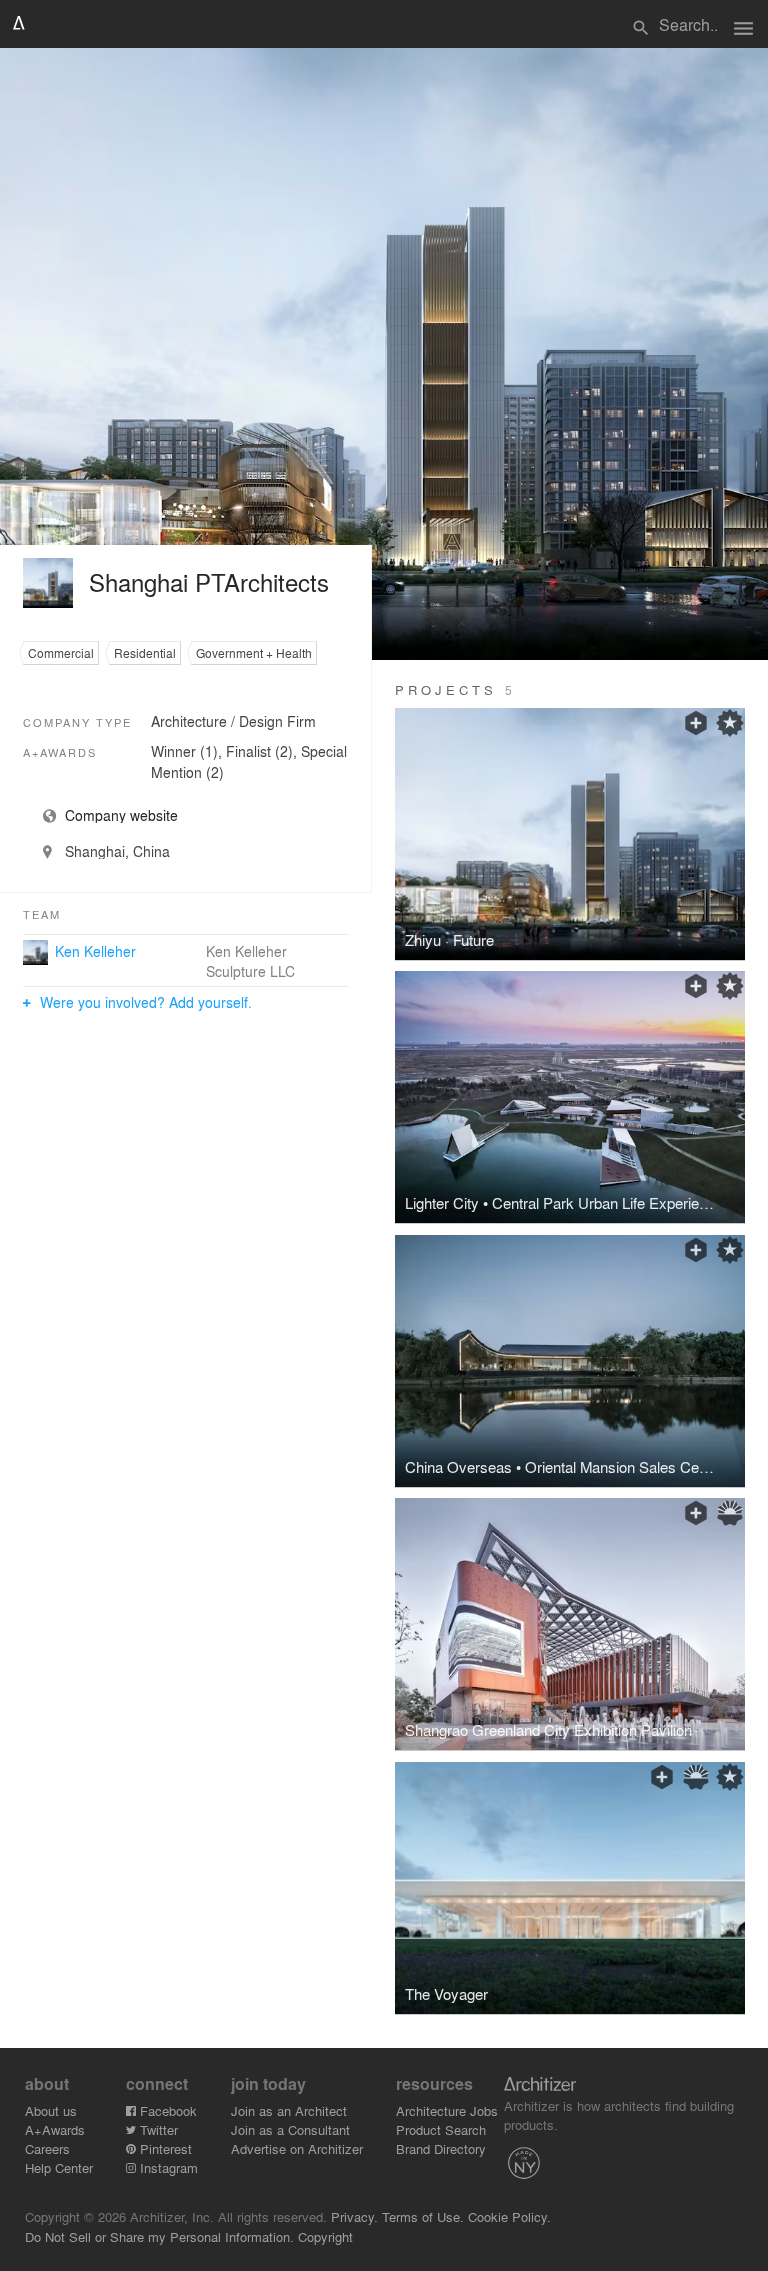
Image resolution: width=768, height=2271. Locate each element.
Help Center (59, 2167)
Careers (47, 2148)
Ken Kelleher (95, 951)
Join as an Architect (289, 2110)
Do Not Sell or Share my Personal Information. (159, 2236)
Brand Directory (441, 2148)
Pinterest (164, 2148)
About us (51, 2110)
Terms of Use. (423, 2216)
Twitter (157, 2129)
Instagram (167, 2167)
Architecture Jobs (447, 2110)
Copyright (325, 2236)
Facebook (166, 2110)
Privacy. (354, 2216)
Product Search (441, 2129)
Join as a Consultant (290, 2129)
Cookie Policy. (509, 2216)
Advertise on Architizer (297, 2148)
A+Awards (55, 2129)
